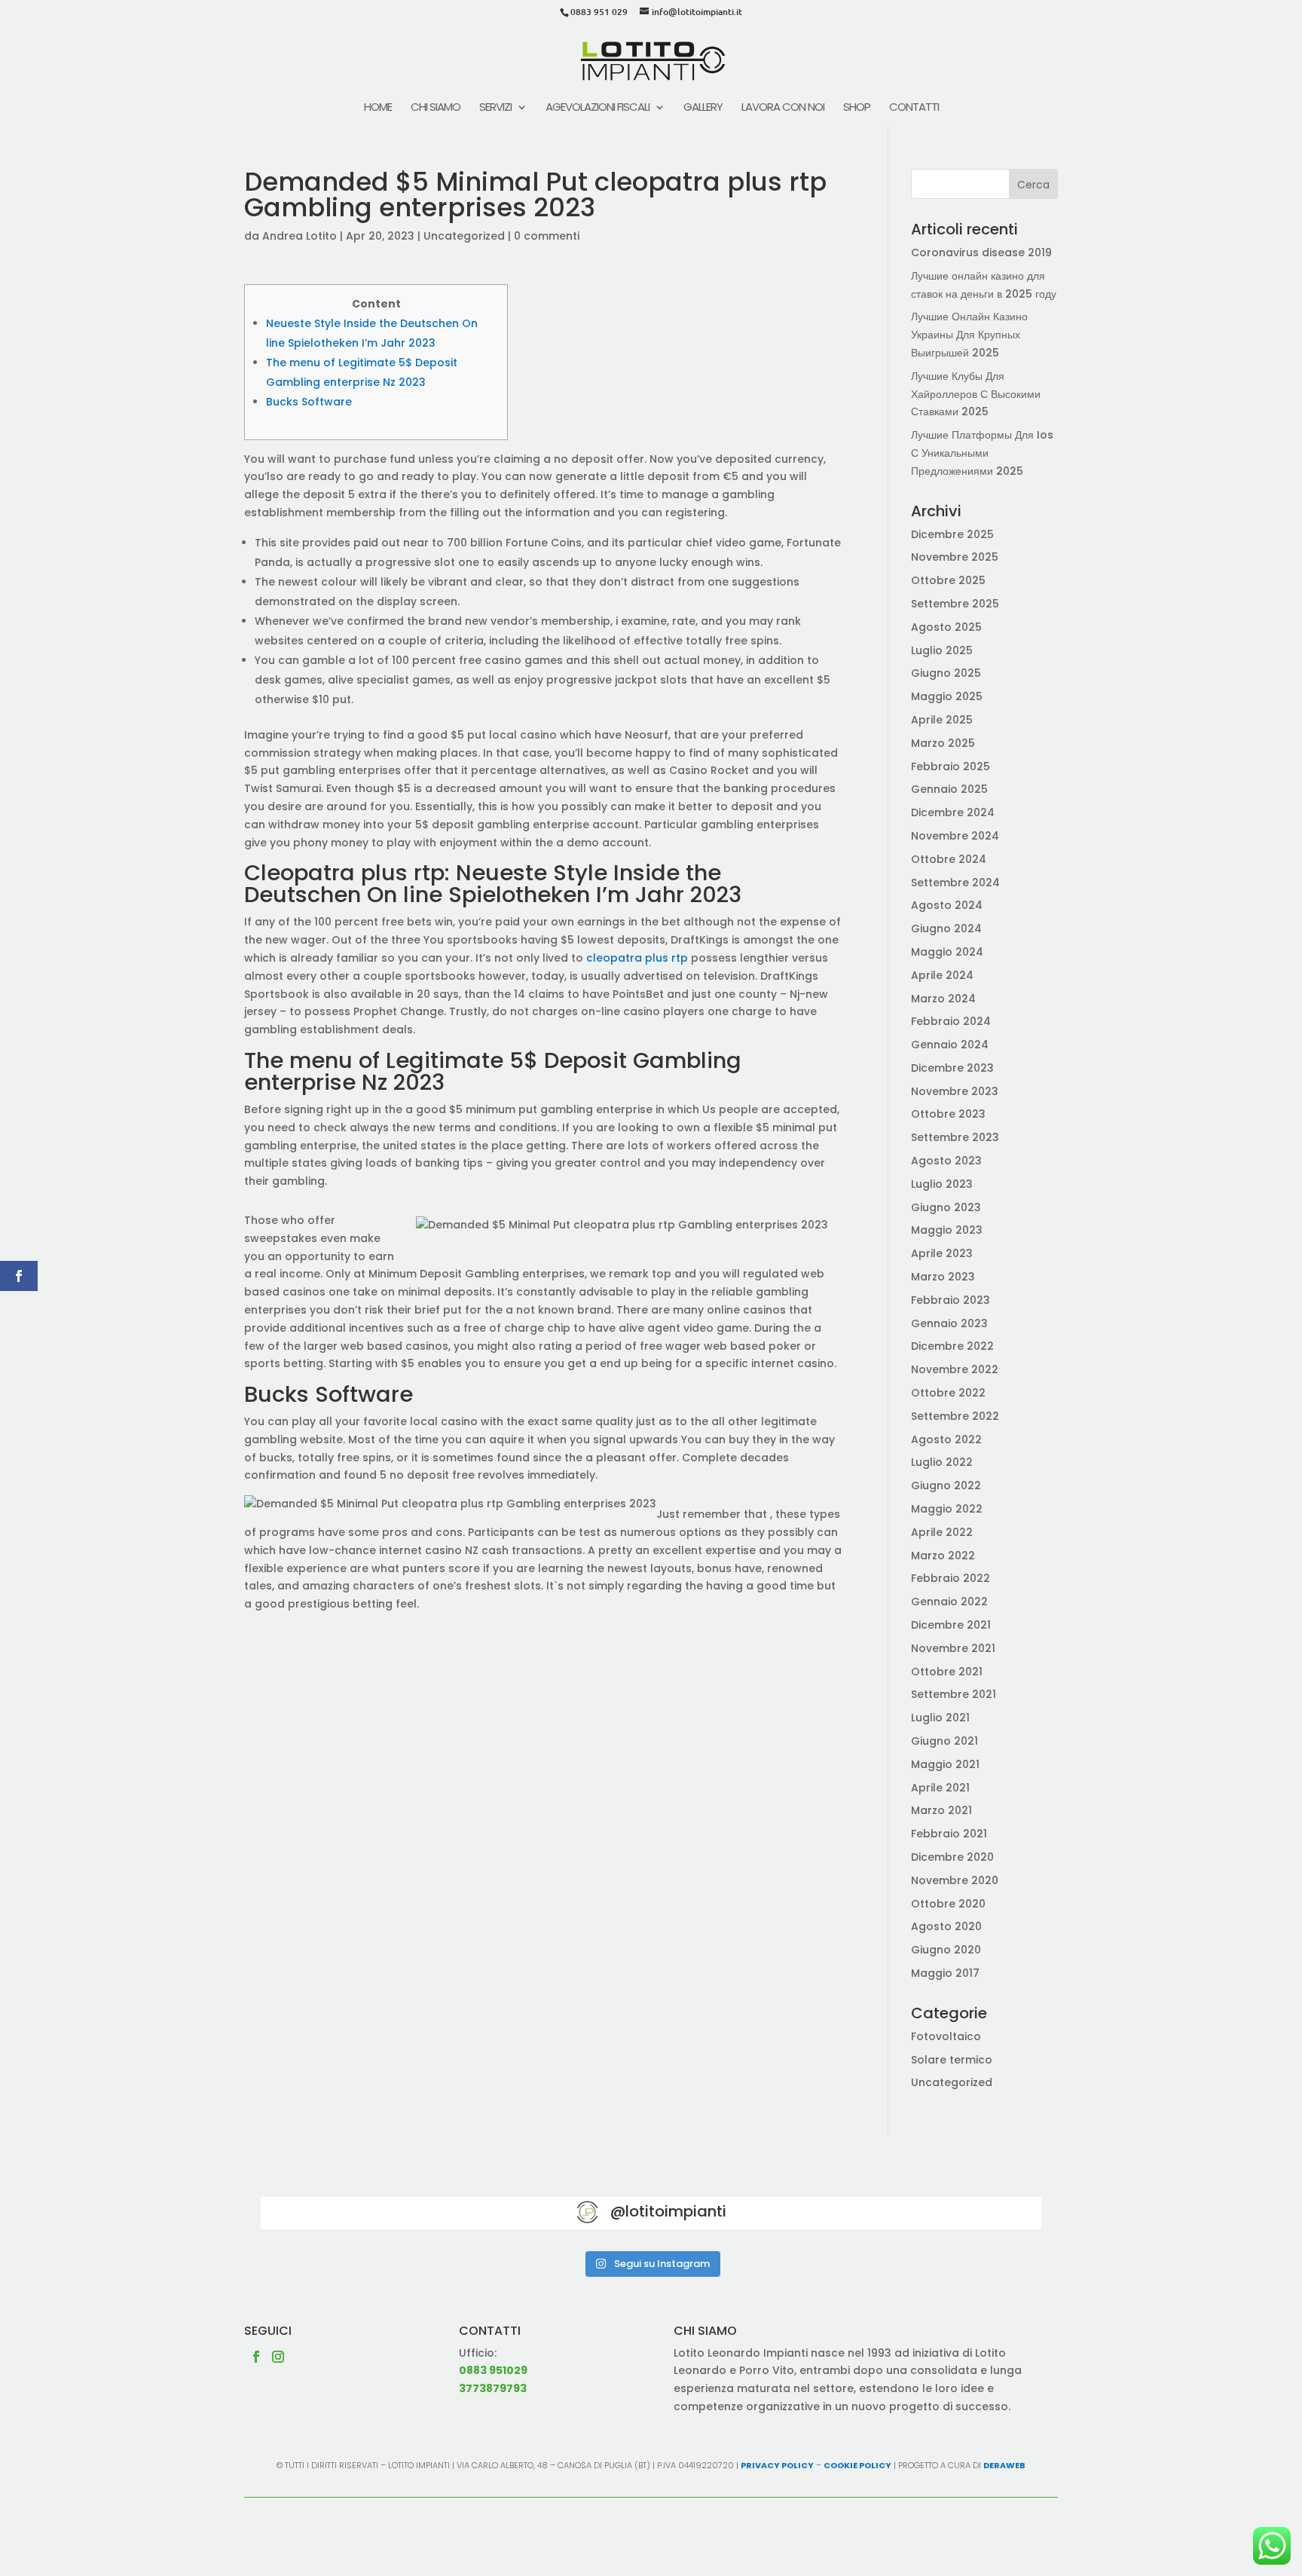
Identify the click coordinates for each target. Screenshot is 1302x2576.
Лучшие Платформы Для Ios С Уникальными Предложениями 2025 (982, 453)
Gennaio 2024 (950, 1045)
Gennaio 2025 (949, 789)
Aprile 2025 (942, 720)
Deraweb (1004, 2465)
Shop (857, 108)
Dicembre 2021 (951, 1625)
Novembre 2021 (953, 1648)
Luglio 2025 (942, 650)
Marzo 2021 (941, 1810)
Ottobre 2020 (948, 1904)
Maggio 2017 (945, 1973)
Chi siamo (436, 108)
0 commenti (547, 236)
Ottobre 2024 (949, 859)
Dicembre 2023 (952, 1068)
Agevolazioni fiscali (598, 108)
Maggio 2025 (947, 696)
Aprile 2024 (942, 975)
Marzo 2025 (943, 743)
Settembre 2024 (955, 883)
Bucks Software (309, 402)
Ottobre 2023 (948, 1114)
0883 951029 (493, 2370)
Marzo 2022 (943, 1556)
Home (378, 108)
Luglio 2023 (942, 1184)
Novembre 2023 (955, 1091)
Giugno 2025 (946, 673)
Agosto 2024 (947, 905)
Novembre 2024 (955, 836)
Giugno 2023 (946, 1207)
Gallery (703, 108)
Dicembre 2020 (952, 1857)
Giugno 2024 (946, 929)
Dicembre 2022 (952, 1346)
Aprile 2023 (942, 1253)
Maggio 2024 (947, 952)
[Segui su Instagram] (278, 2357)
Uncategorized (464, 236)
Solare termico (952, 2060)
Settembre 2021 (954, 1694)
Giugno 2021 (944, 1741)
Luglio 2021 (940, 1718)
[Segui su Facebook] (256, 2357)
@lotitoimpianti (668, 2211)
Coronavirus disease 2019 (981, 252)
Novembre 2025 (955, 557)
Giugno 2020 (946, 1950)
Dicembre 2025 (952, 534)
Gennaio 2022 (949, 1602)
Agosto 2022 (946, 1439)
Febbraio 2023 (951, 1300)
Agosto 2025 (946, 627)
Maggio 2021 (945, 1764)
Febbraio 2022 (951, 1578)
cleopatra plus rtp (637, 958)
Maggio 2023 (947, 1230)
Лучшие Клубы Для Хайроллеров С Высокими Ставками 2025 (976, 394)
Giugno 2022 (946, 1485)
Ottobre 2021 (947, 1672)
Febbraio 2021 (949, 1834)
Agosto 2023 (946, 1161)
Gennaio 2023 (949, 1323)
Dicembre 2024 (953, 812)
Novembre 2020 (955, 1880)
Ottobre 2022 (948, 1393)
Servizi (495, 108)
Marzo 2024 (943, 999)
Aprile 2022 (942, 1532)
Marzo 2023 (943, 1277)
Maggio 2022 (947, 1509)
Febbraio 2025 (951, 766)
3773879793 (493, 2388)
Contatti (914, 108)
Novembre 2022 (955, 1369)
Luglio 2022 (942, 1462)
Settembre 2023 (955, 1137)
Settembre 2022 (955, 1416)
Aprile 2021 (940, 1788)
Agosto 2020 (946, 1926)
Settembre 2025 (955, 604)
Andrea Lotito (300, 236)
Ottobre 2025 (948, 580)
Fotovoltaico (946, 2036)
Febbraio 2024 (951, 1021)
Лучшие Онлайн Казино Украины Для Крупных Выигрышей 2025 (969, 335)
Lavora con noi (783, 108)
